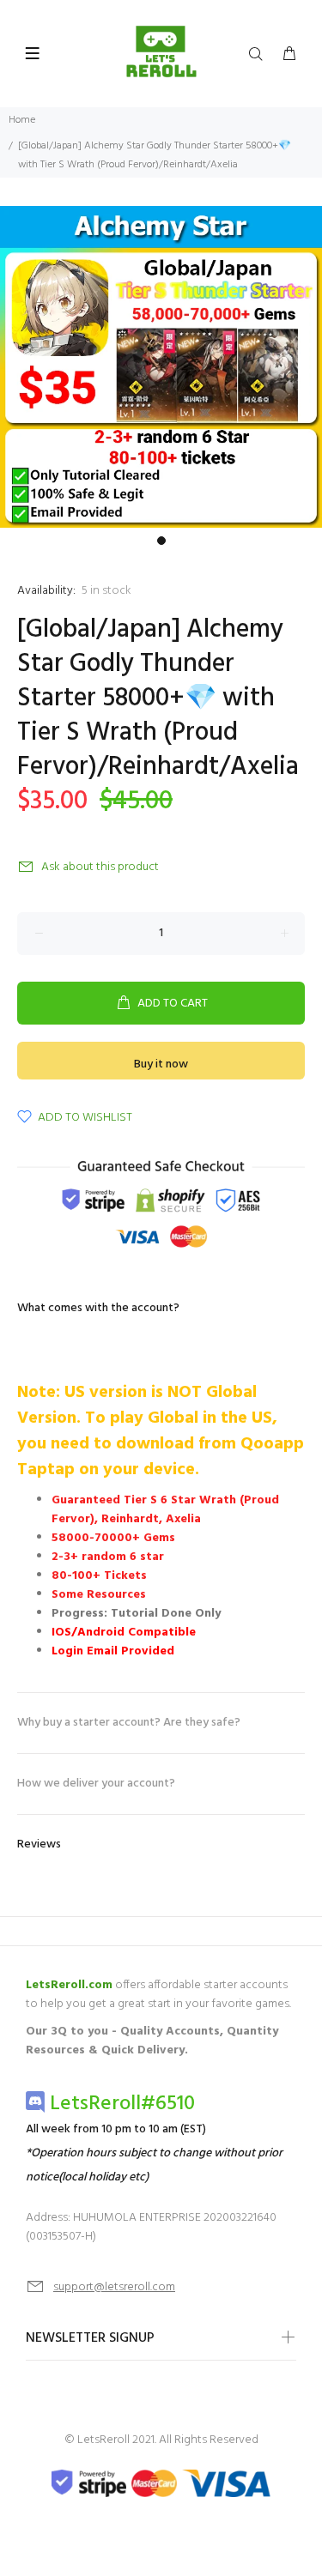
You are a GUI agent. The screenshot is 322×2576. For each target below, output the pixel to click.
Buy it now (161, 1064)
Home (22, 120)
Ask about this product (100, 867)
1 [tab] (161, 541)
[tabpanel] (161, 367)
